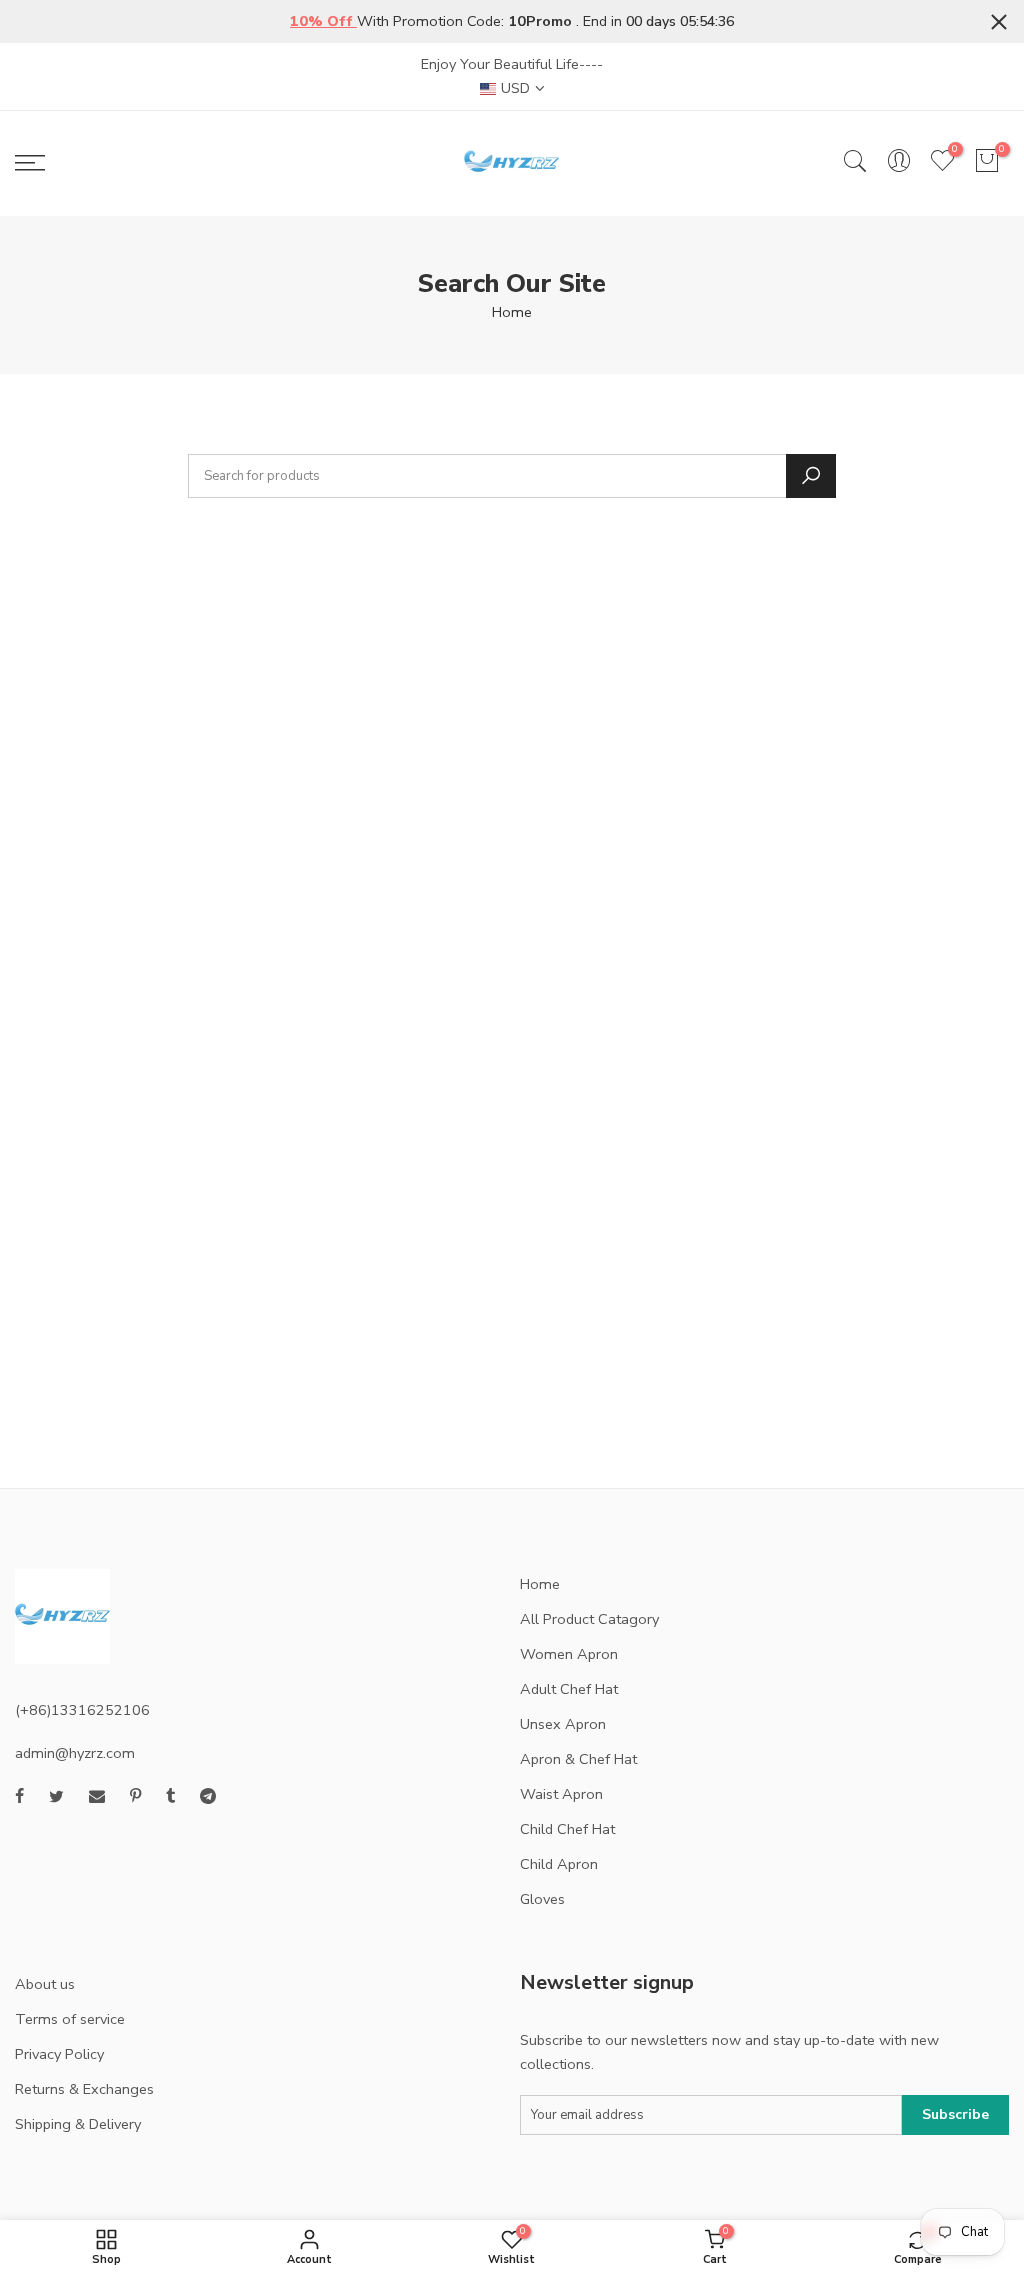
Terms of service (70, 2019)
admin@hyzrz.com (75, 1753)
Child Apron (559, 1864)
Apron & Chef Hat (578, 1759)
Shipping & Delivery (78, 2124)
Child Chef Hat (567, 1829)
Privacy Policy (59, 2054)
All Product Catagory (589, 1619)
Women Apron (569, 1654)
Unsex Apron (563, 1724)
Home (512, 312)
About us (45, 1984)
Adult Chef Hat (569, 1689)
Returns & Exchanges (84, 2089)
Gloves (542, 1899)
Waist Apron (561, 1794)
